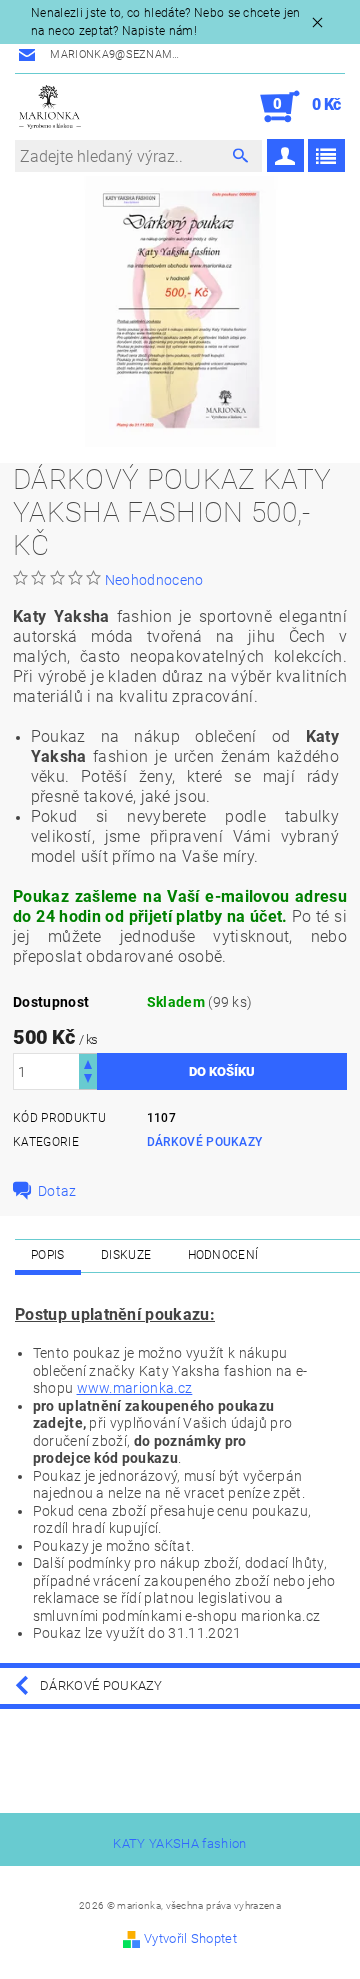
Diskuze (126, 1255)
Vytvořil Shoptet (190, 1938)
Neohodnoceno (154, 580)
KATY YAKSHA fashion (179, 1843)
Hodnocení (223, 1255)
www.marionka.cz (135, 1388)
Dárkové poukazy (205, 1142)
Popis (48, 1255)
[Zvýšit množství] (88, 1062)
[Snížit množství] (88, 1080)
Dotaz (57, 1191)
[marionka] (50, 107)
